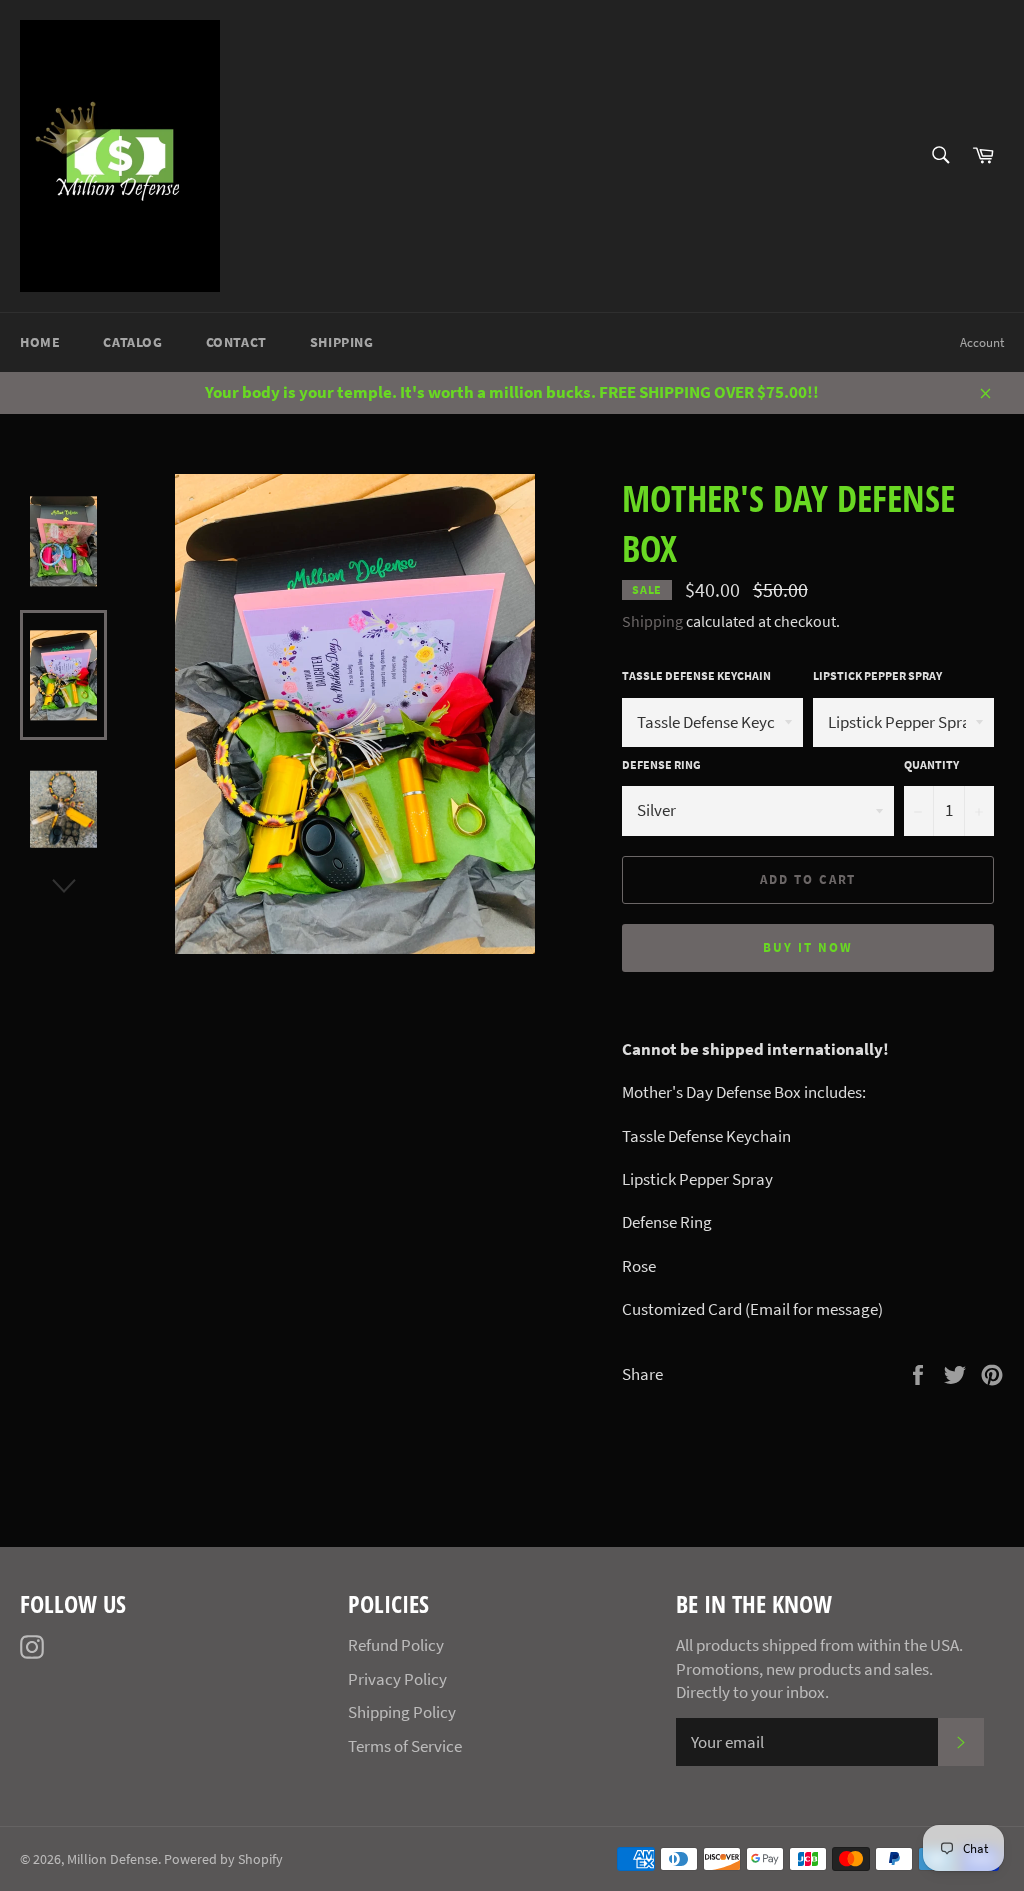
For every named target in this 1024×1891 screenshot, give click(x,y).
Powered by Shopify (223, 1859)
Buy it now (808, 947)
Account (982, 342)
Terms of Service (405, 1746)
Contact (236, 342)
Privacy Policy (397, 1679)
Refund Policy (396, 1645)
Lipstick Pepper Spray (877, 675)
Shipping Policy (402, 1712)
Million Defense (112, 1859)
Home (40, 342)
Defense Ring (661, 764)
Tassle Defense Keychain (696, 675)
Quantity (931, 764)
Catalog (132, 342)
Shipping (342, 342)
